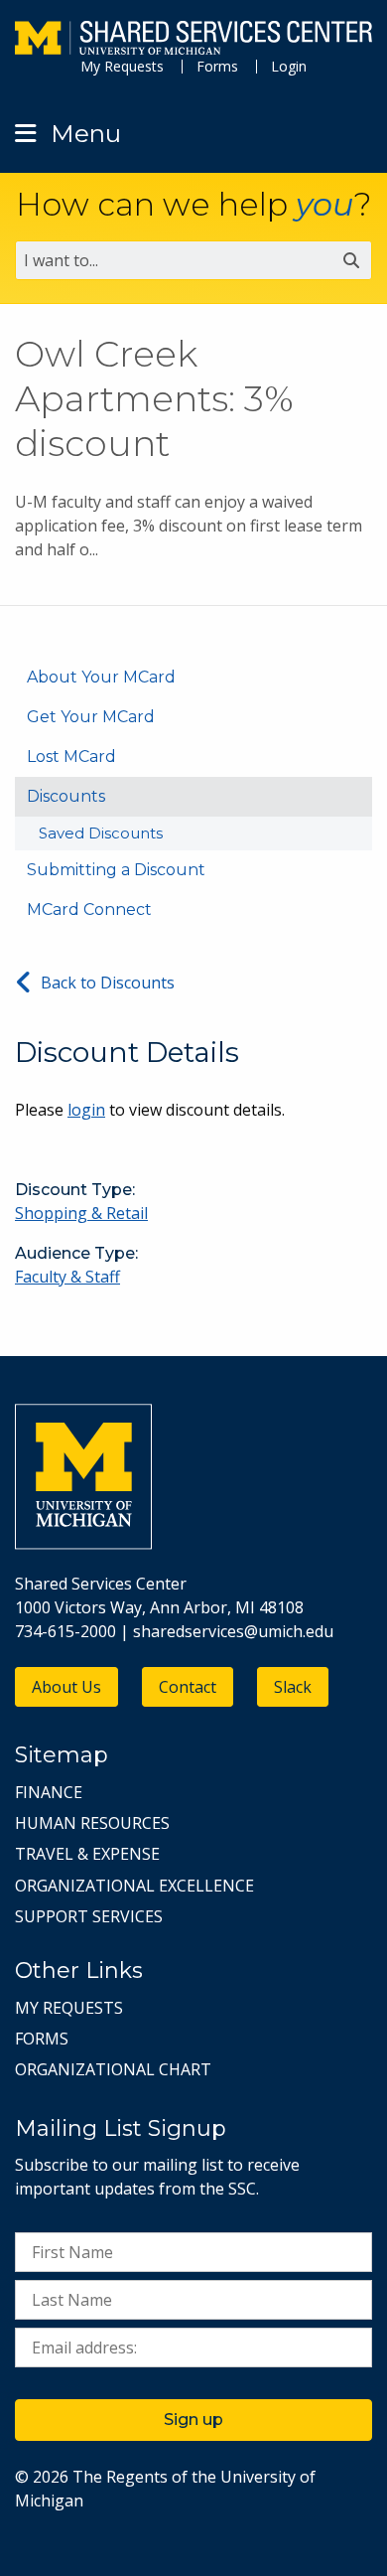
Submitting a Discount (116, 870)
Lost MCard (71, 757)
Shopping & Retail (81, 1213)
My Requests (122, 66)
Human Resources (92, 1823)
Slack (293, 1687)
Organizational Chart (113, 2069)
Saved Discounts (101, 833)
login (86, 1110)
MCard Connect (89, 909)
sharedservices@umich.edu (233, 1631)
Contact (188, 1687)
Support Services (89, 1916)
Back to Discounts (108, 983)
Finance (49, 1792)
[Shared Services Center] (193, 40)
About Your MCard (101, 677)
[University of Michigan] (83, 1544)
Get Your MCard (91, 717)
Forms (217, 66)
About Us (66, 1687)
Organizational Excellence (134, 1886)
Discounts (66, 796)
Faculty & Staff (67, 1277)
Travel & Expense (87, 1854)
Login (289, 66)
